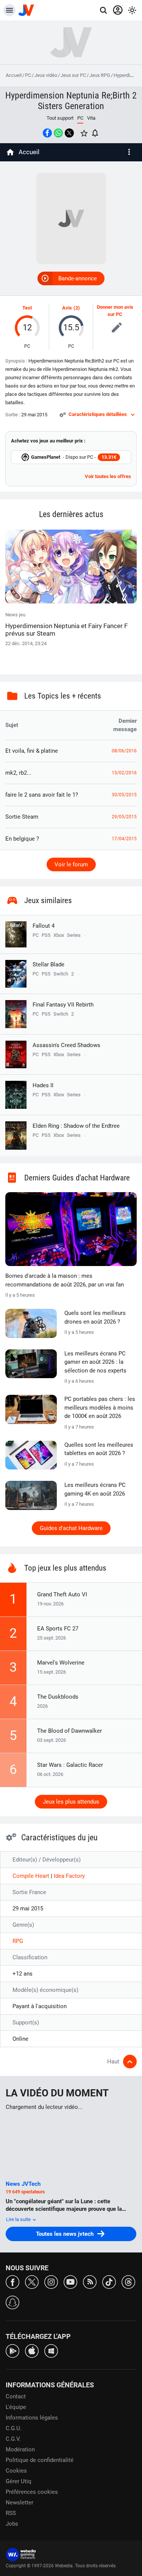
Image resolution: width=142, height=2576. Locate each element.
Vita (91, 118)
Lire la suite (19, 2219)
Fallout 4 (44, 926)
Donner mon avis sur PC (115, 311)
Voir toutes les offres (108, 476)
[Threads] (128, 2281)
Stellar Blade (48, 964)
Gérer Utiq (19, 2481)
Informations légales (32, 2418)
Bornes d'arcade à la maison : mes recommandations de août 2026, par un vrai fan (65, 1280)
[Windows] (51, 2350)
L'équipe (16, 2407)
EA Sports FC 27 (58, 1629)
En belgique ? (22, 839)
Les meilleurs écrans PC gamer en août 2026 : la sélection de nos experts (95, 1362)
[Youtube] (70, 2281)
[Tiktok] (109, 2281)
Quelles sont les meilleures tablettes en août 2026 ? (99, 1449)
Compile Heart (32, 1876)
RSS (11, 2513)
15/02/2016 (124, 773)
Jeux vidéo (46, 75)
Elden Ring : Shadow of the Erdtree (76, 1126)
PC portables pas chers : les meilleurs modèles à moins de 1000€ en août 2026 (100, 1408)
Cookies (16, 2471)
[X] (32, 2281)
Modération (20, 2449)
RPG (18, 1941)
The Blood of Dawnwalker (69, 1731)
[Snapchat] (12, 2302)
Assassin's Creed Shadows (66, 1045)
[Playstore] (12, 2350)
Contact (16, 2396)
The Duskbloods (58, 1697)
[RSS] (90, 2281)
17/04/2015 (124, 839)
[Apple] (32, 2350)
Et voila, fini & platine (32, 751)
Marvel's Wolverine (61, 1663)
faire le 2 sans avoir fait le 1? (42, 795)
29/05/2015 (124, 817)
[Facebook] (12, 2281)
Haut (113, 2062)
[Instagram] (51, 2281)
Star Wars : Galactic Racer (70, 1765)
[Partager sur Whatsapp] (58, 133)
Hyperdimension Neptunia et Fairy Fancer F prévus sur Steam (66, 630)
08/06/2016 (124, 751)
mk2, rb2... (18, 773)
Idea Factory (69, 1876)
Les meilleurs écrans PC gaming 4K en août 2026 (95, 1489)
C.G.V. (13, 2439)
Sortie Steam (22, 817)
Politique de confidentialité (40, 2460)
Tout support (60, 118)
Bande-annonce (78, 278)
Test (27, 308)
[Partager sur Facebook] (47, 133)
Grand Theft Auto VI (62, 1594)
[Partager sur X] (69, 133)
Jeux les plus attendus (71, 1802)
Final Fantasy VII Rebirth (63, 1005)
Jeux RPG (100, 75)
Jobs (12, 2524)
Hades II (43, 1085)
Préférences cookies (32, 2492)
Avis (67, 308)
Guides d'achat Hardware (71, 1528)
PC (28, 75)
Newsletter (20, 2503)
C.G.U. (14, 2428)
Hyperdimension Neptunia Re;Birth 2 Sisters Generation (71, 101)
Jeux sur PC (73, 75)
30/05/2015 (124, 795)
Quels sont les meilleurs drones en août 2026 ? (95, 1317)
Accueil (14, 75)
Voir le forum (71, 864)
